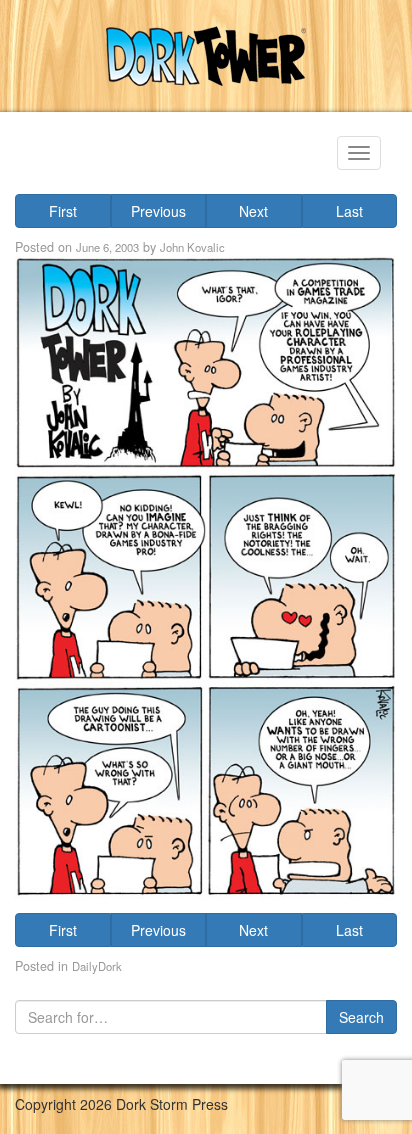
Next (253, 211)
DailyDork (97, 966)
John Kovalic (192, 247)
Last (349, 211)
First (63, 211)
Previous (158, 211)
